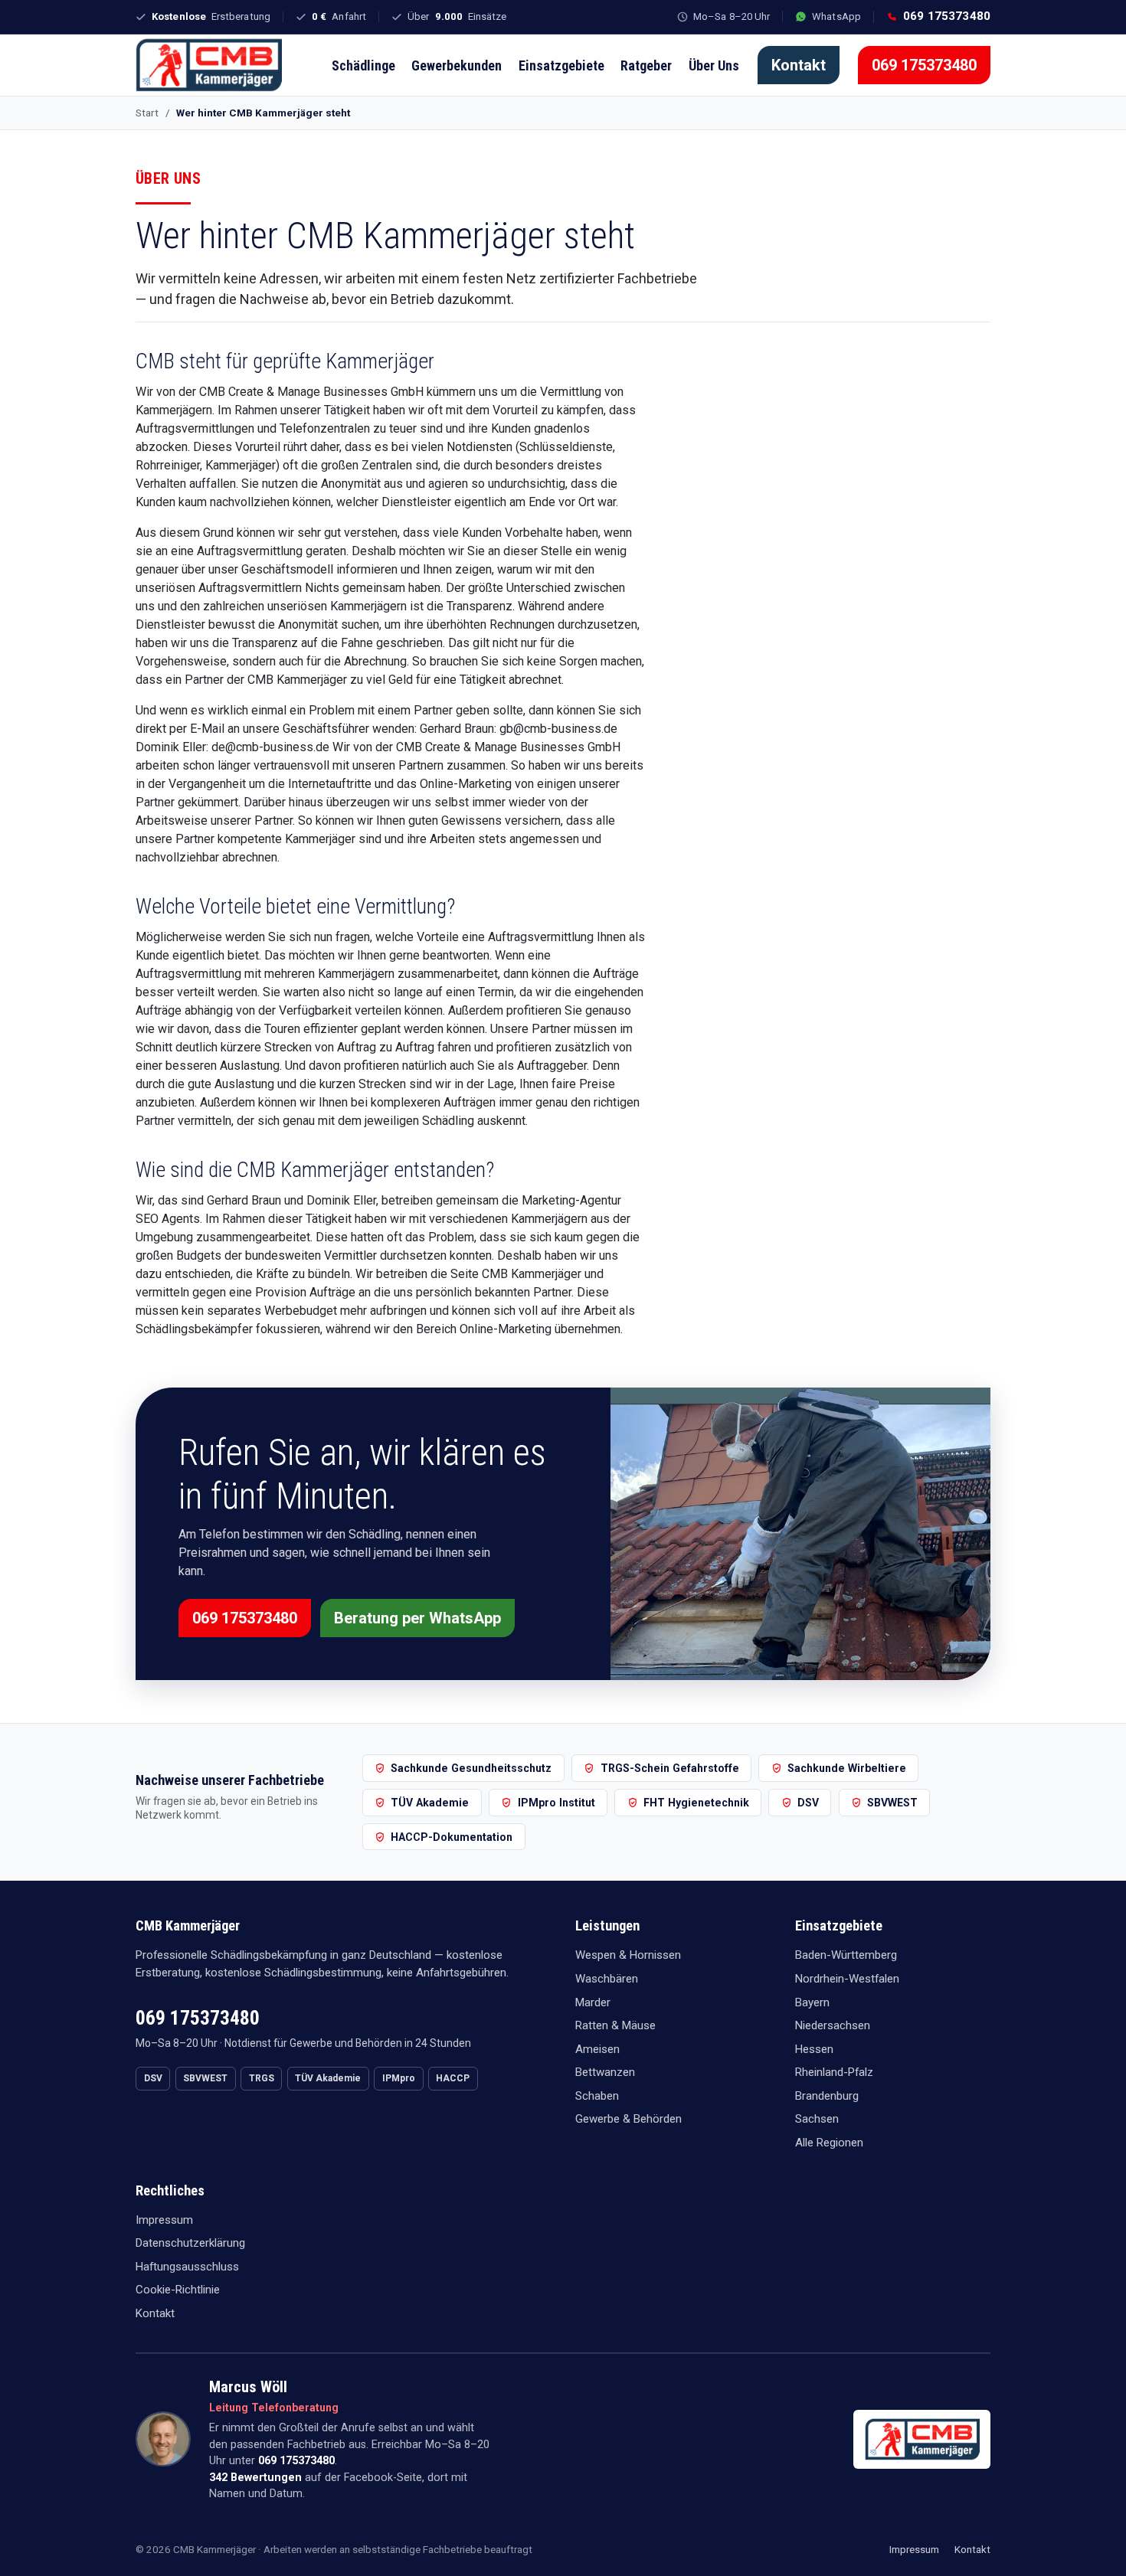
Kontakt (799, 65)
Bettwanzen (605, 2072)
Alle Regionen (829, 2143)
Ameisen (597, 2049)
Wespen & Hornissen (628, 1955)
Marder (593, 2002)
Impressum (164, 2220)
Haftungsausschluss (187, 2267)
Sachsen (817, 2119)
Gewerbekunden (457, 65)
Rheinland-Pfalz (834, 2072)
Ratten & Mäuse (615, 2025)
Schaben (597, 2096)
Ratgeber (646, 65)
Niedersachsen (833, 2025)
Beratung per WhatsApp (417, 1618)
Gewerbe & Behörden (628, 2119)
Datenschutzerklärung (190, 2243)
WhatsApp (836, 16)
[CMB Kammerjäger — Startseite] (209, 65)
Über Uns (714, 65)
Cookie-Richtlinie (178, 2290)
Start (147, 113)
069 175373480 (924, 65)
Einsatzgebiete (561, 65)
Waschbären (607, 1979)
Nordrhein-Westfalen (847, 1979)
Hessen (814, 2049)
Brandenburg (827, 2096)
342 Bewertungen (255, 2478)
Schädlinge (363, 65)
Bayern (812, 2002)
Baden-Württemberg (846, 1955)
